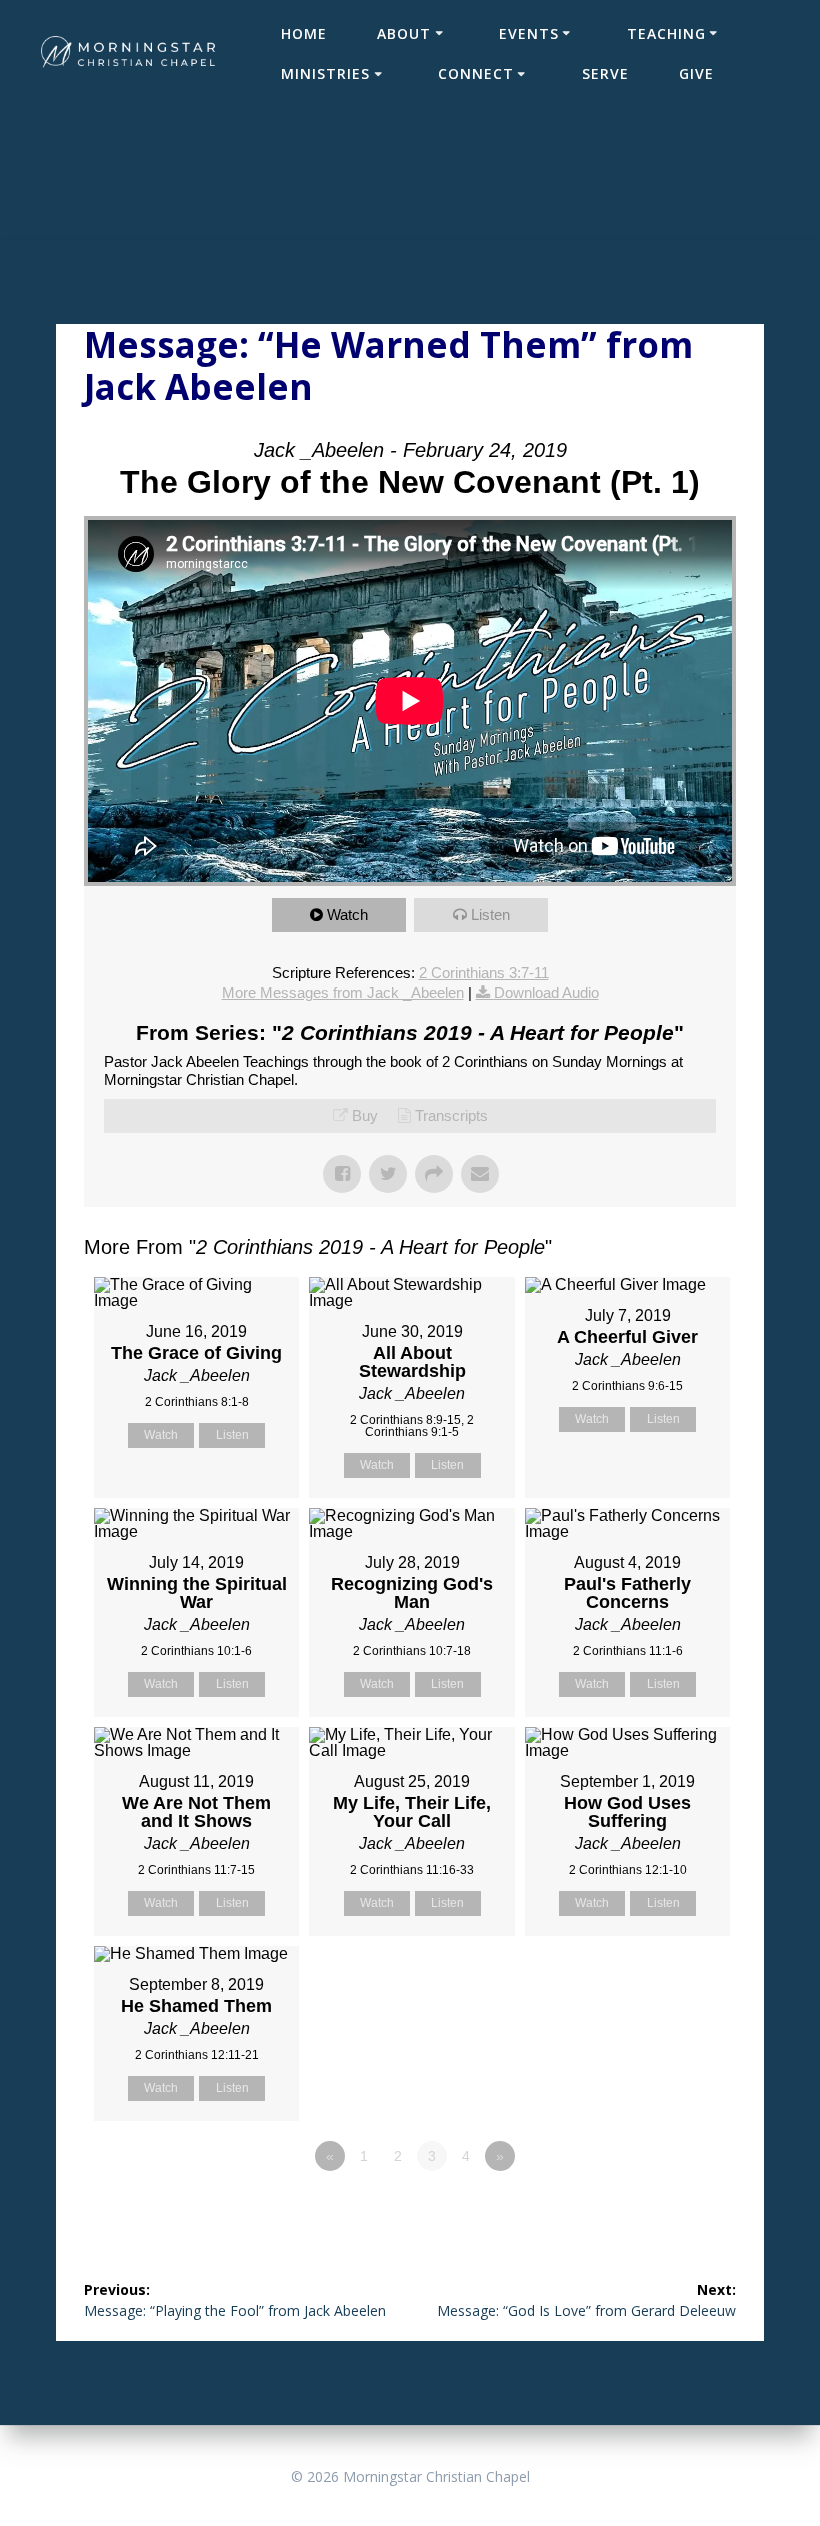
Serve (605, 73)
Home (304, 33)
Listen (490, 914)
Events (529, 33)
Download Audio (546, 992)
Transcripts (451, 1115)
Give (696, 73)
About (404, 33)
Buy (365, 1115)
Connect (476, 73)
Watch (347, 914)
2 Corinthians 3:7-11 (484, 972)
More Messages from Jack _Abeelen (343, 992)
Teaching (666, 33)
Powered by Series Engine (662, 2211)
